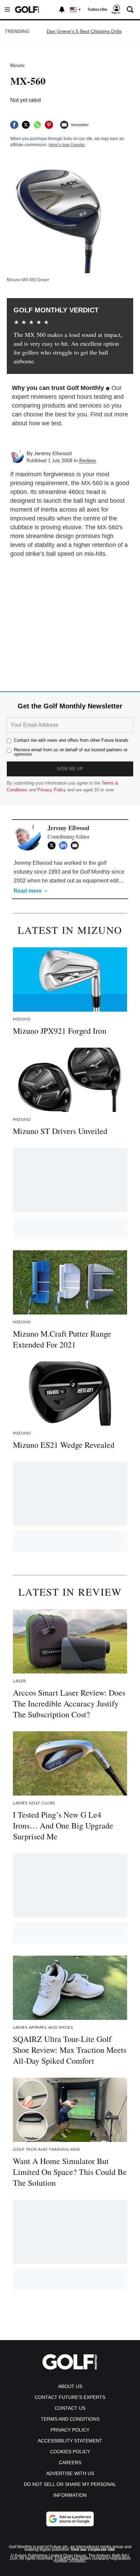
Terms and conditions (70, 2419)
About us (70, 2386)
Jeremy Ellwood (53, 453)
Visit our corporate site (93, 2549)
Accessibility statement (70, 2441)
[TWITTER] (53, 845)
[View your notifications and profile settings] (62, 10)
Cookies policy (70, 2452)
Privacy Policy (52, 790)
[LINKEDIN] (65, 845)
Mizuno (17, 65)
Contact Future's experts (70, 2397)
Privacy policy (70, 2430)
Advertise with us (70, 2473)
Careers (70, 2462)
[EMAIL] (76, 845)
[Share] (14, 125)
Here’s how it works (67, 145)
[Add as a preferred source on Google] (70, 2519)
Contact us (70, 2408)
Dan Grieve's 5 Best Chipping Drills (84, 31)
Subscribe (98, 10)
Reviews (88, 461)
